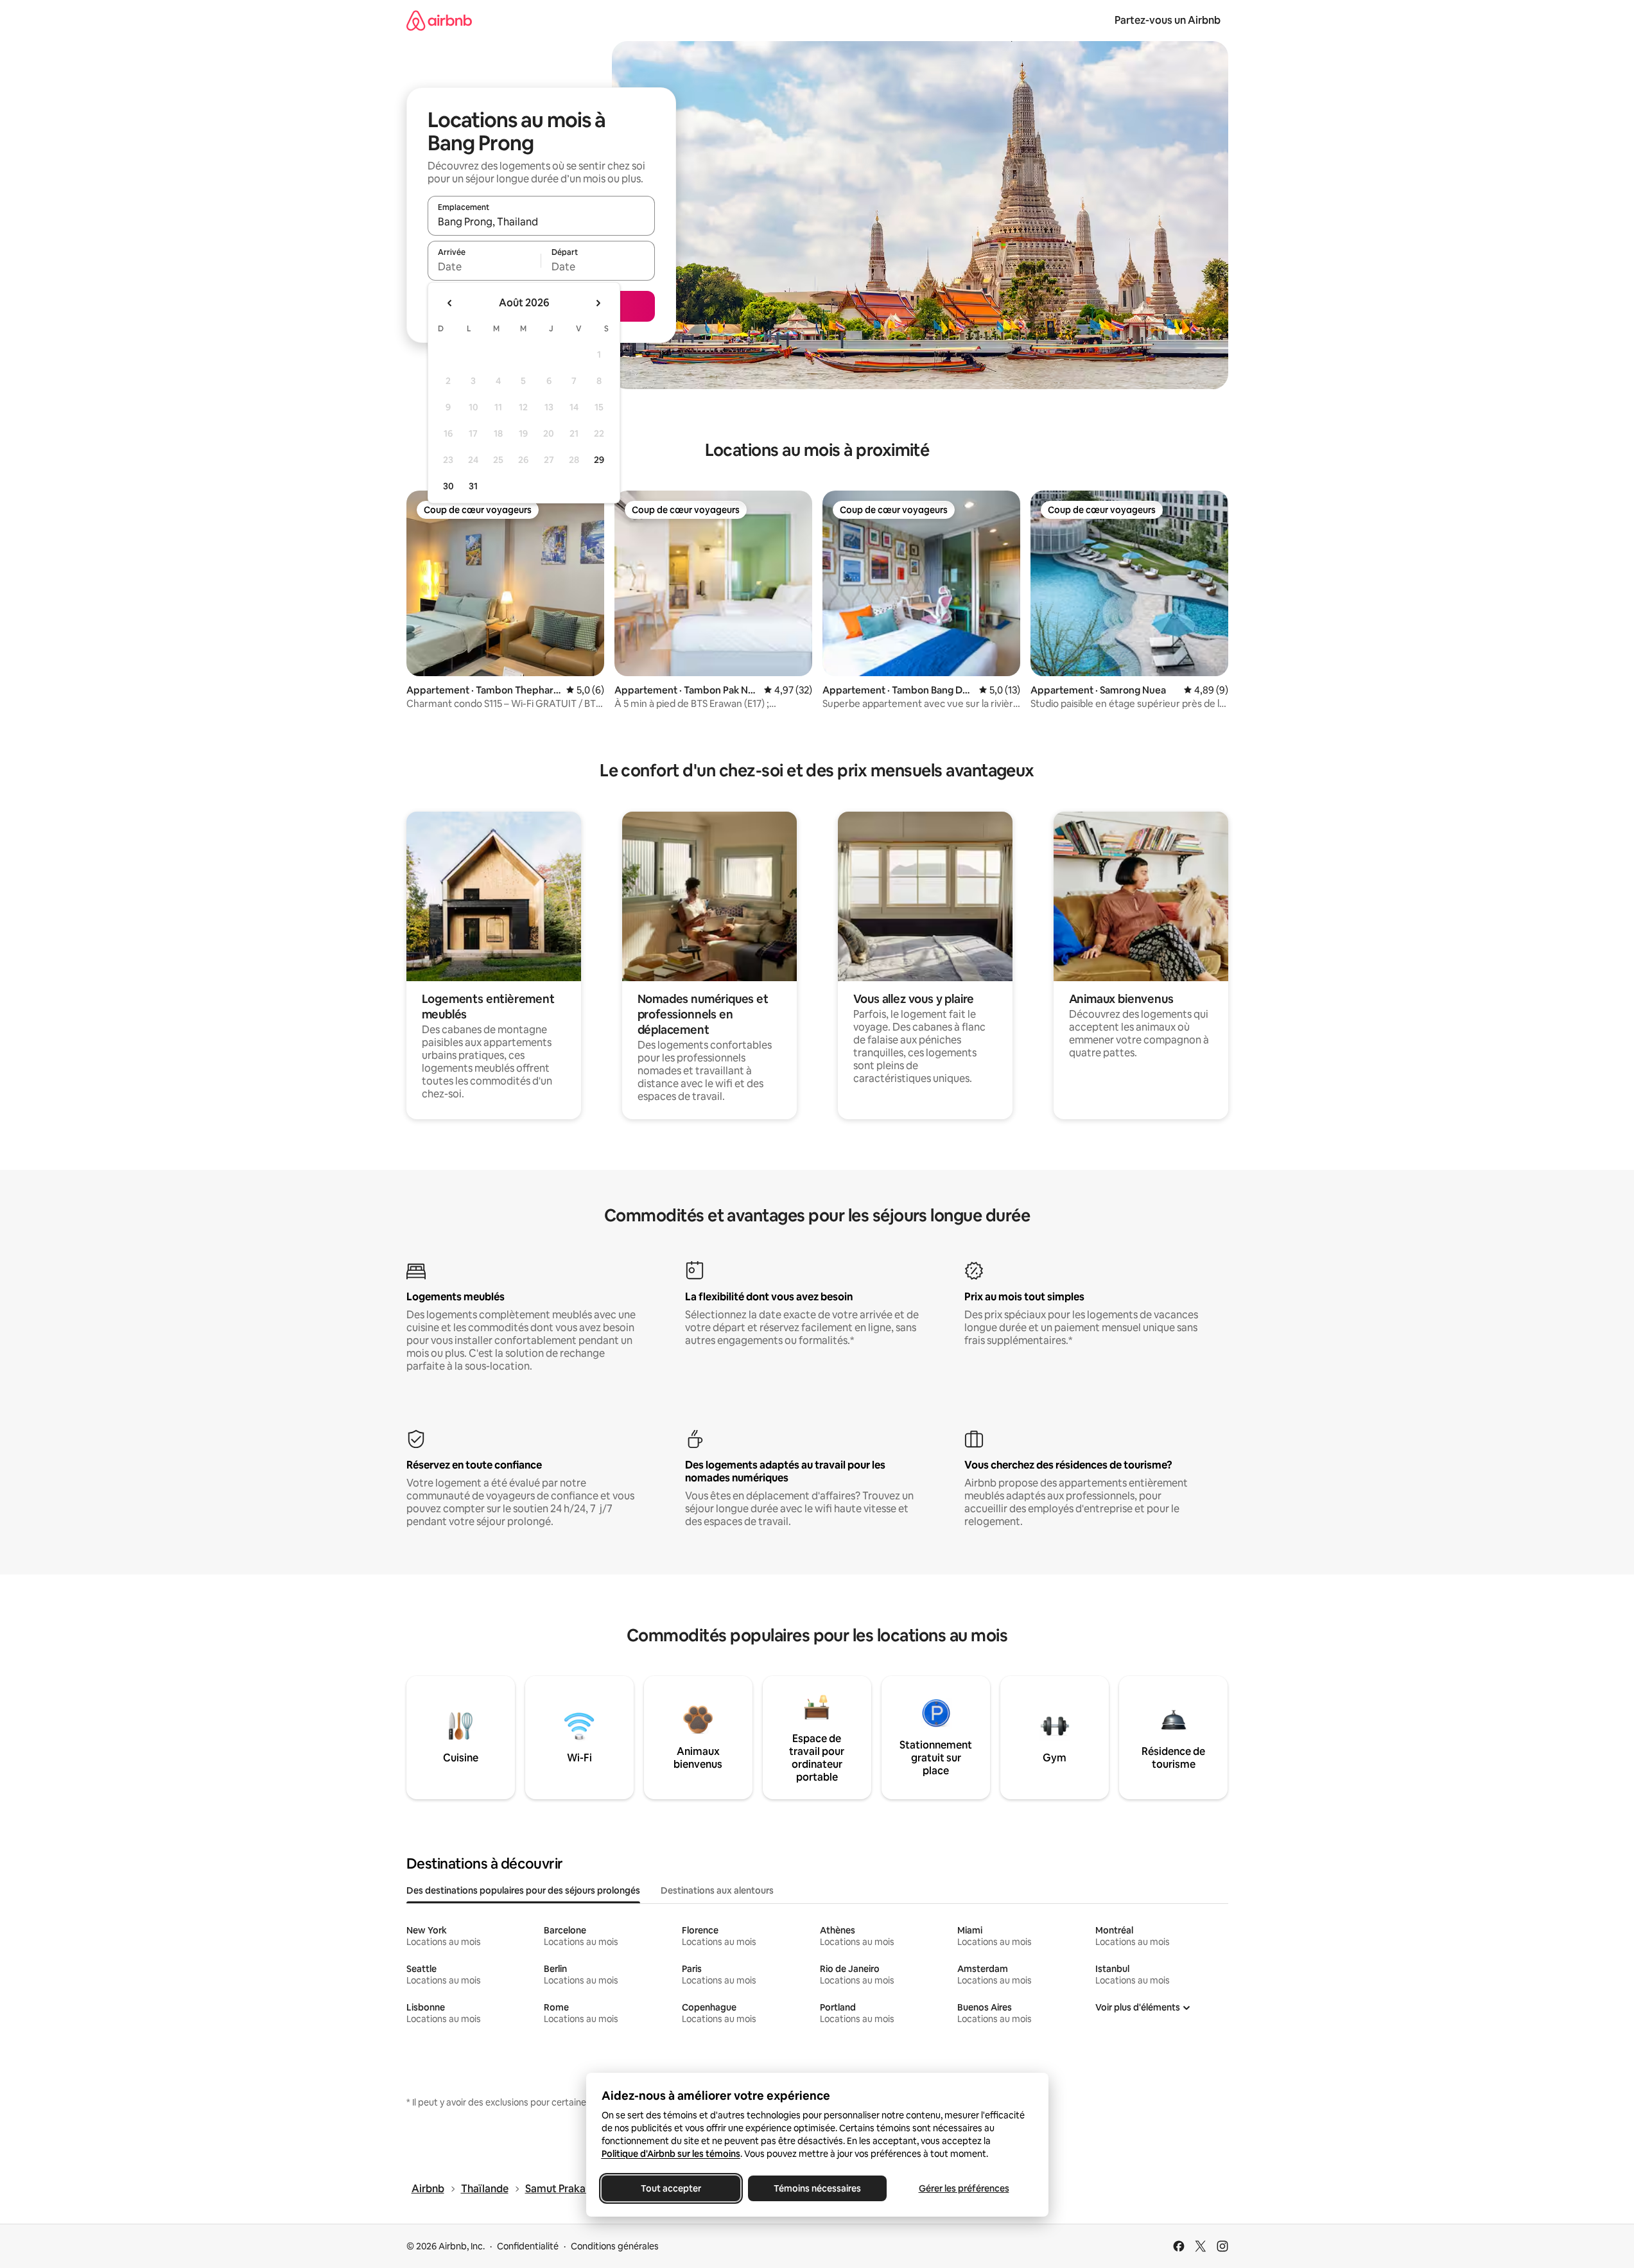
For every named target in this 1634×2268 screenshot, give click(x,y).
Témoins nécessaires (817, 2188)
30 (448, 486)
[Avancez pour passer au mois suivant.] (598, 303)
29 (599, 460)
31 (473, 486)
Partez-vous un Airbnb (1168, 20)
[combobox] (541, 222)
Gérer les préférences (963, 2188)
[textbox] (484, 266)
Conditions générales (615, 2246)
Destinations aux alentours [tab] (717, 1890)
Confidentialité (528, 2246)
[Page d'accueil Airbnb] (439, 20)
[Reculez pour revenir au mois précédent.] (450, 303)
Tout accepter (671, 2188)
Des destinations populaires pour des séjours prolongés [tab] (523, 1890)
